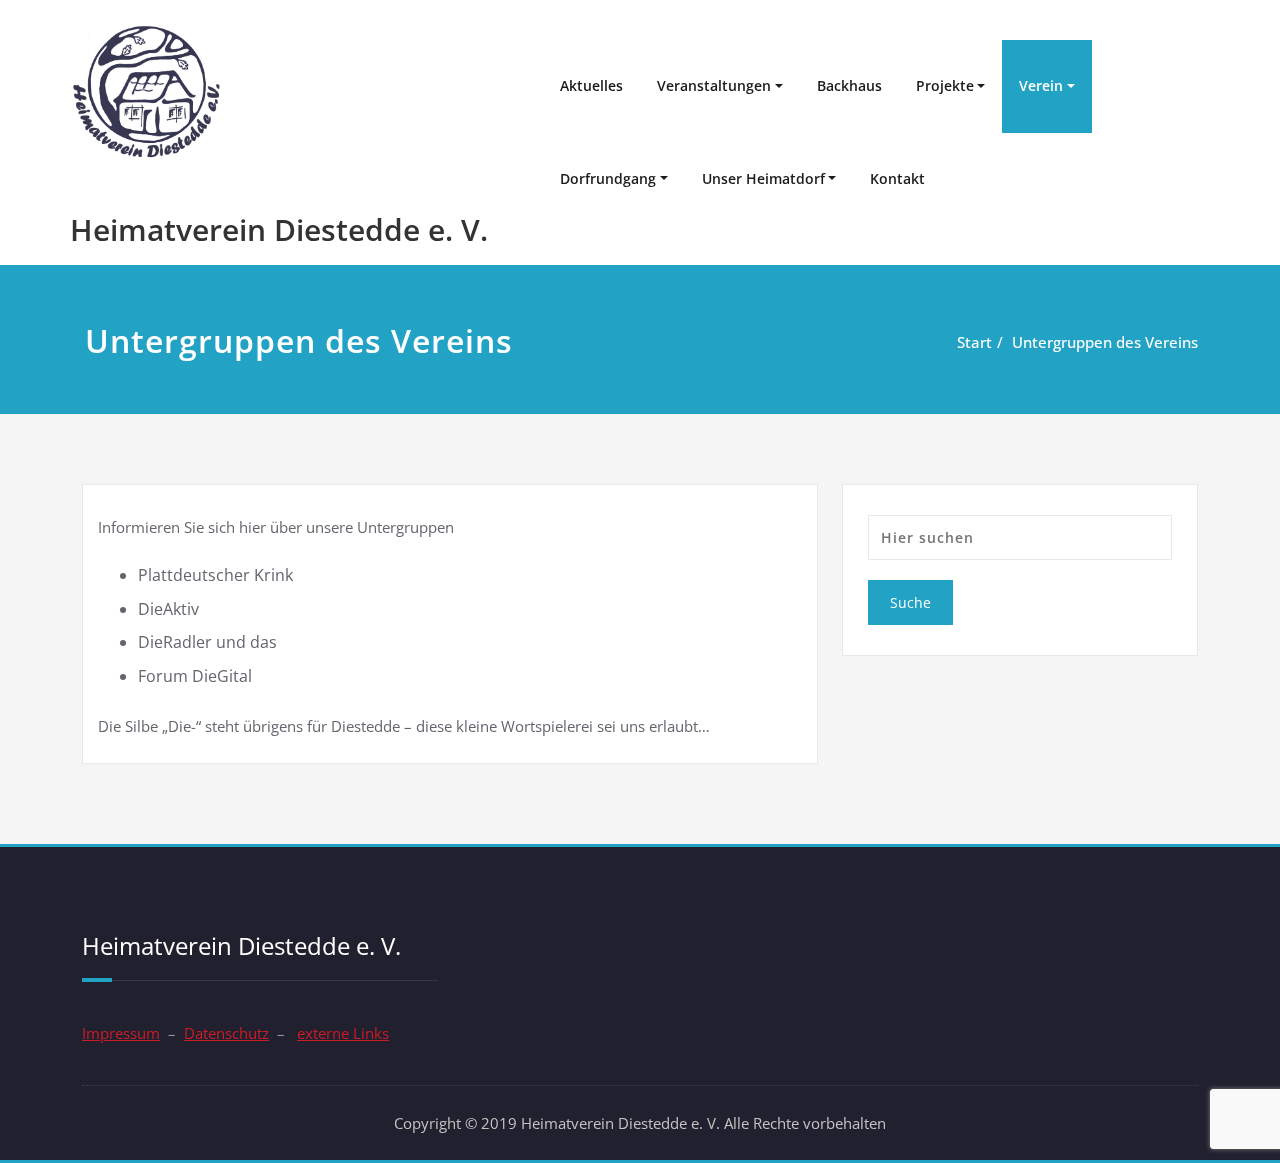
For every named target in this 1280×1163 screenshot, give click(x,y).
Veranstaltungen (714, 85)
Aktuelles (591, 85)
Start (974, 342)
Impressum (121, 1033)
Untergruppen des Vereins (1105, 342)
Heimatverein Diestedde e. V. (279, 229)
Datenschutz (226, 1033)
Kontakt (897, 178)
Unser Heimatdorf (763, 178)
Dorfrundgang (608, 178)
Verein (1041, 85)
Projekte (945, 85)
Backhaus (849, 85)
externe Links (343, 1033)
